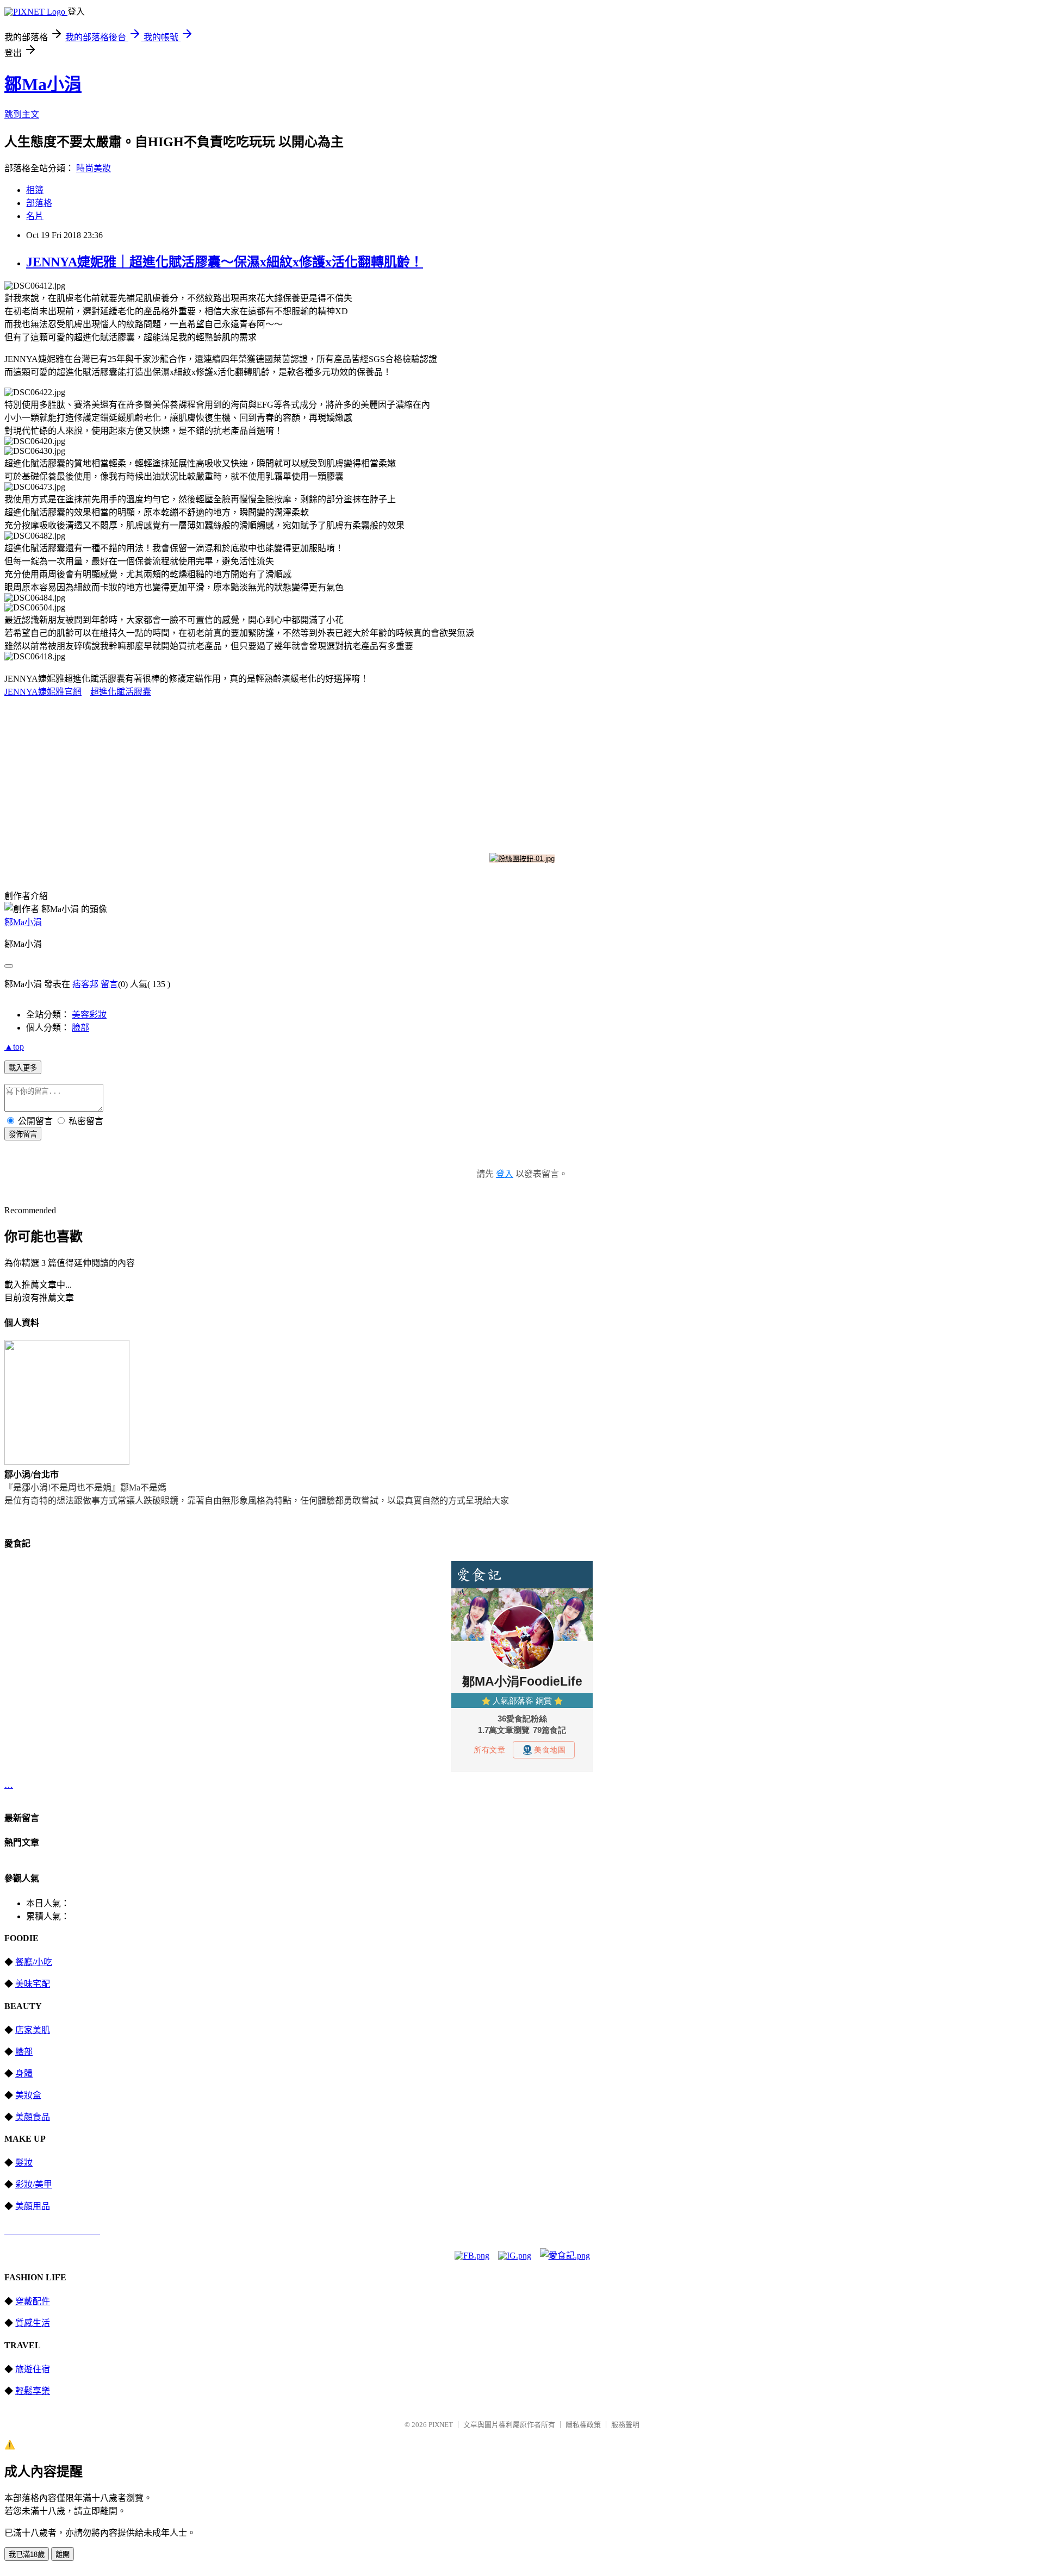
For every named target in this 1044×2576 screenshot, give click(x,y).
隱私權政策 (583, 2425)
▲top (14, 1047)
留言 (109, 984)
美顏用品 (33, 2206)
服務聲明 (625, 2425)
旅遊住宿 (33, 2369)
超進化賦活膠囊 (121, 692)
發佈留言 (23, 1134)
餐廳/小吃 (34, 1962)
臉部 (80, 1028)
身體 (24, 2073)
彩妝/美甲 (34, 2184)
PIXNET (441, 2425)
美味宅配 (33, 1984)
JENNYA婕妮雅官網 (43, 692)
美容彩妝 (89, 1015)
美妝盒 (28, 2095)
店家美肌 (33, 2030)
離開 (63, 2555)
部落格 (39, 203)
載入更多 (23, 1068)
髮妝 (24, 2163)
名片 (35, 216)
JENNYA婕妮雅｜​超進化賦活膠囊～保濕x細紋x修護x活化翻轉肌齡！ (225, 262)
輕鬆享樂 (33, 2391)
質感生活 (33, 2323)
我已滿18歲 (27, 2555)
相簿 (35, 190)
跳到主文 (22, 114)
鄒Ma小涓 (43, 84)
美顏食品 (33, 2117)
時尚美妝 (94, 168)
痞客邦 (85, 984)
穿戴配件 (33, 2301)
